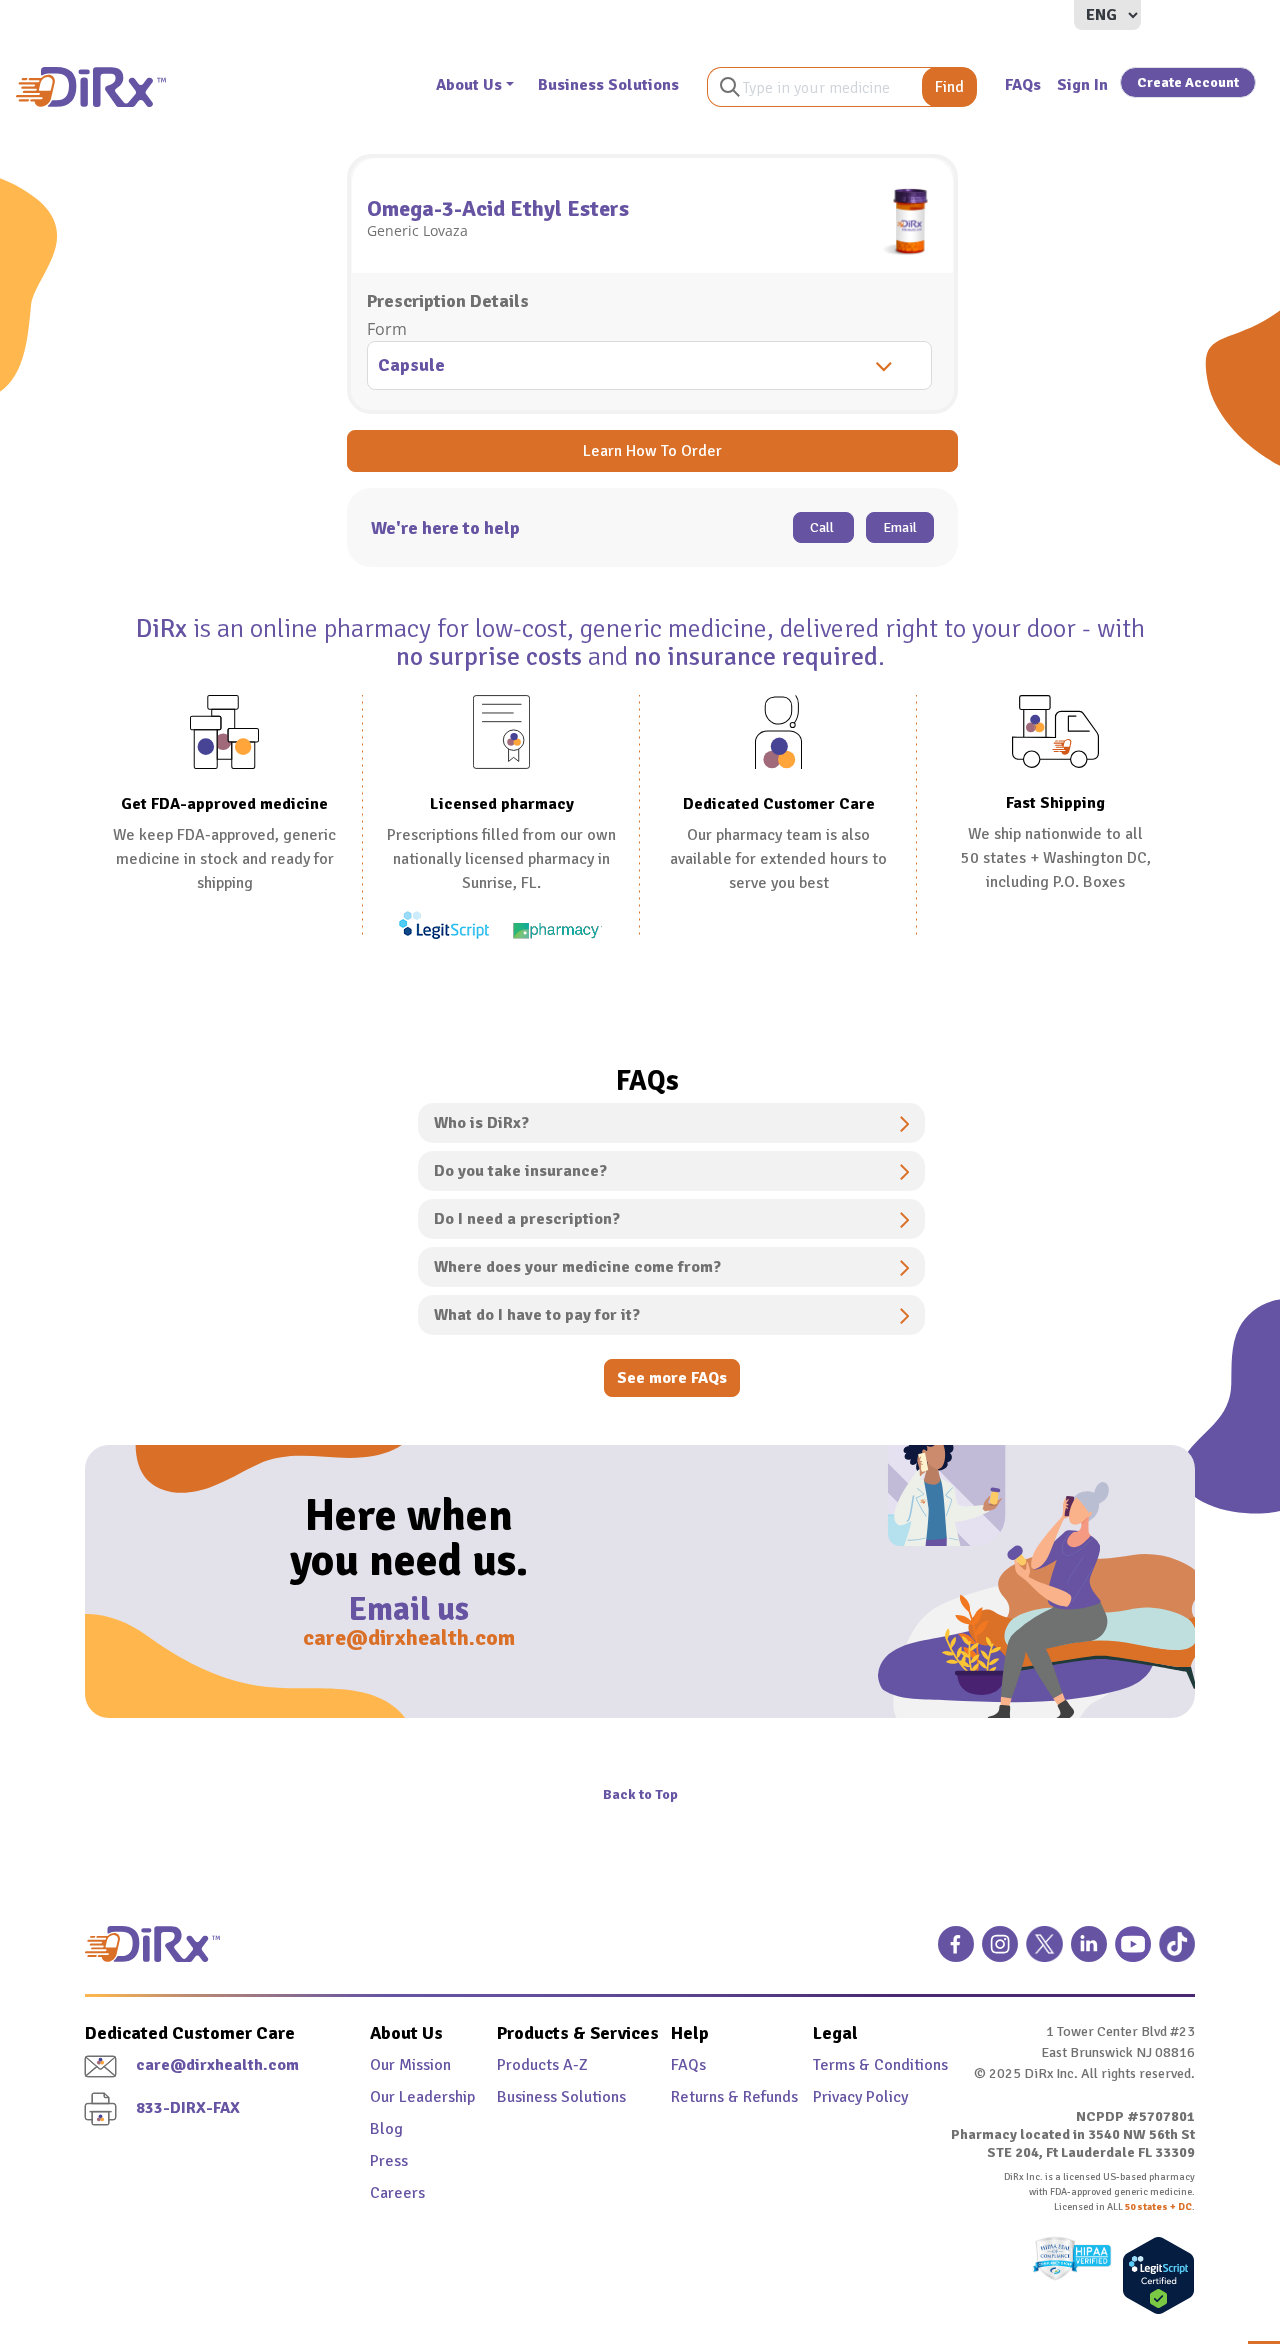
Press (389, 2161)
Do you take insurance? (520, 1171)
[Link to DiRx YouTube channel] (1133, 1952)
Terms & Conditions (861, 2065)
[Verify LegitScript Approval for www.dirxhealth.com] (1153, 2275)
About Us (469, 85)
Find (949, 87)
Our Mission (410, 2065)
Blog (386, 2129)
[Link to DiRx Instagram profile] (1000, 1952)
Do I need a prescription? (527, 1219)
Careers (397, 2193)
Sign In (1082, 85)
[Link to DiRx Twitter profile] (1044, 1952)
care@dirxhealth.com (409, 1637)
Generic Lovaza (417, 230)
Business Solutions (608, 85)
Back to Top (640, 1794)
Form (387, 329)
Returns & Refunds (719, 2097)
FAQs (1023, 85)
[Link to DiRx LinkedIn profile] (1089, 1952)
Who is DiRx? (481, 1123)
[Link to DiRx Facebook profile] (956, 1952)
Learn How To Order (652, 451)
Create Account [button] (1188, 82)
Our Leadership (422, 2097)
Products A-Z (542, 2065)
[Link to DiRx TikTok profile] (1177, 1952)
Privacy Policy (860, 2097)
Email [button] (900, 527)
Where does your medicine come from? (577, 1267)
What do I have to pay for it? (537, 1315)
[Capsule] (652, 367)
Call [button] (823, 527)
